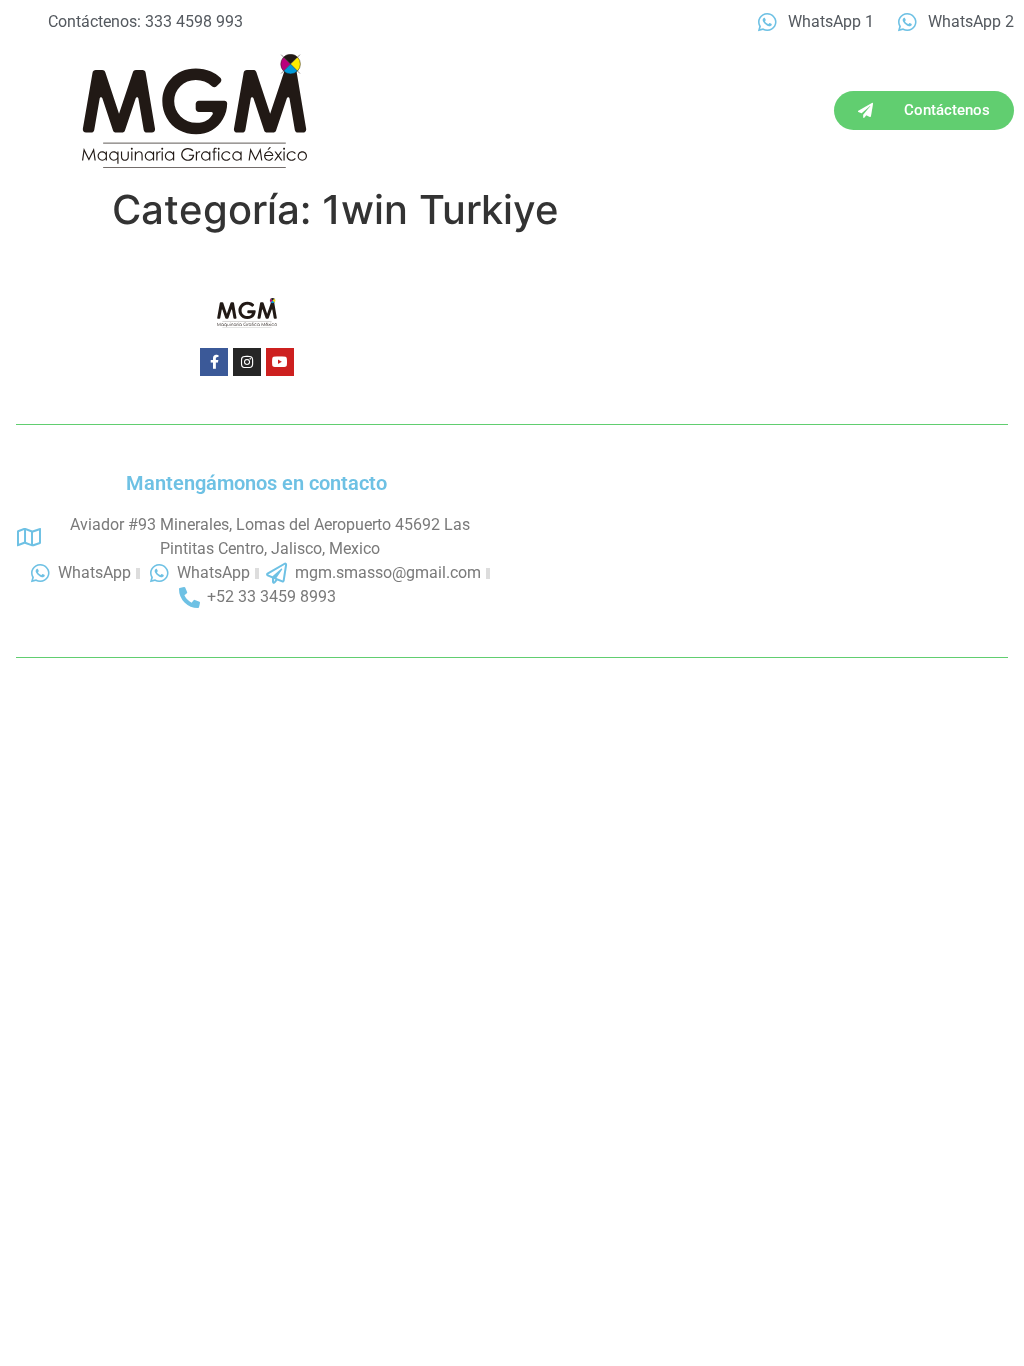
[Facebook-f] (214, 362)
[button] (36, 111)
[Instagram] (247, 362)
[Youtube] (280, 362)
